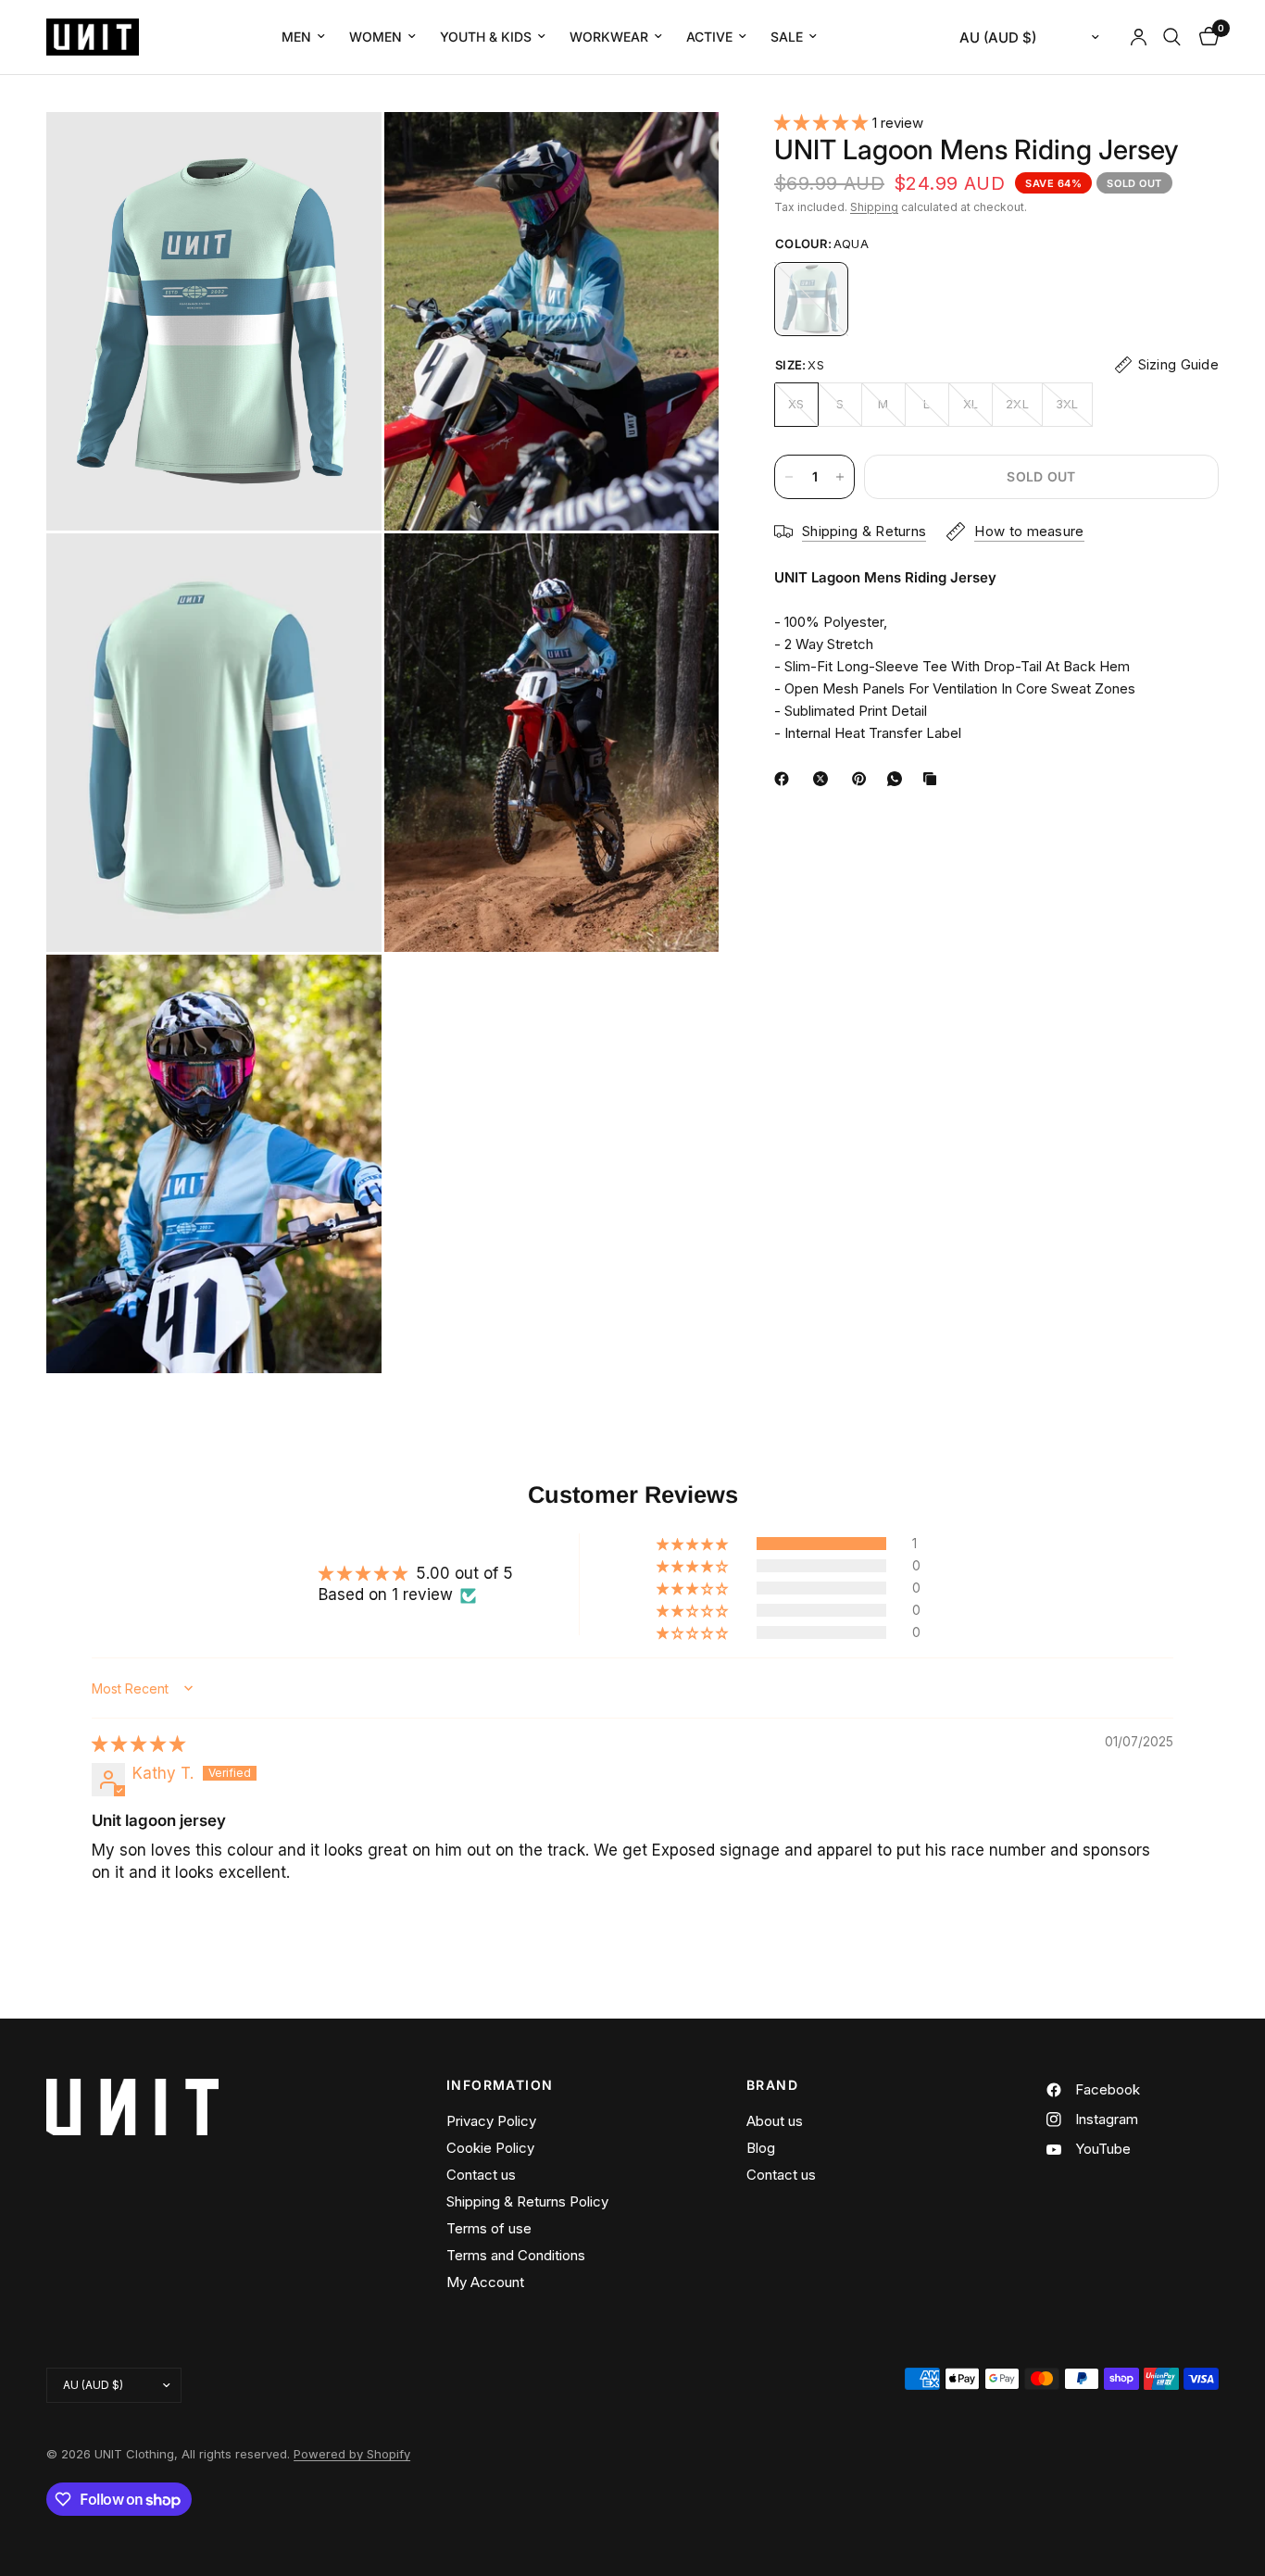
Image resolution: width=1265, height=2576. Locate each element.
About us (775, 2121)
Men (296, 37)
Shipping (874, 207)
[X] (824, 779)
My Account (485, 2282)
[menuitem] (303, 37)
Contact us (481, 2175)
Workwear (609, 37)
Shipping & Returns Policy (527, 2201)
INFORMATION (500, 2085)
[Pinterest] (863, 779)
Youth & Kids (486, 37)
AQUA (811, 299)
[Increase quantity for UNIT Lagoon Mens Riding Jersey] (840, 477)
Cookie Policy (490, 2148)
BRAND (772, 2085)
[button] (823, 122)
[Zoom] (343, 151)
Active (709, 37)
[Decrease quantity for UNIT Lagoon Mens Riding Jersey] (789, 477)
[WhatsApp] (898, 779)
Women (376, 37)
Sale (787, 37)
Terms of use (489, 2228)
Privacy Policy (491, 2121)
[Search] (1172, 37)
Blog (761, 2148)
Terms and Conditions (516, 2255)
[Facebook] (785, 779)
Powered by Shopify (352, 2454)
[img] (138, 1744)
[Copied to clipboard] (933, 779)
